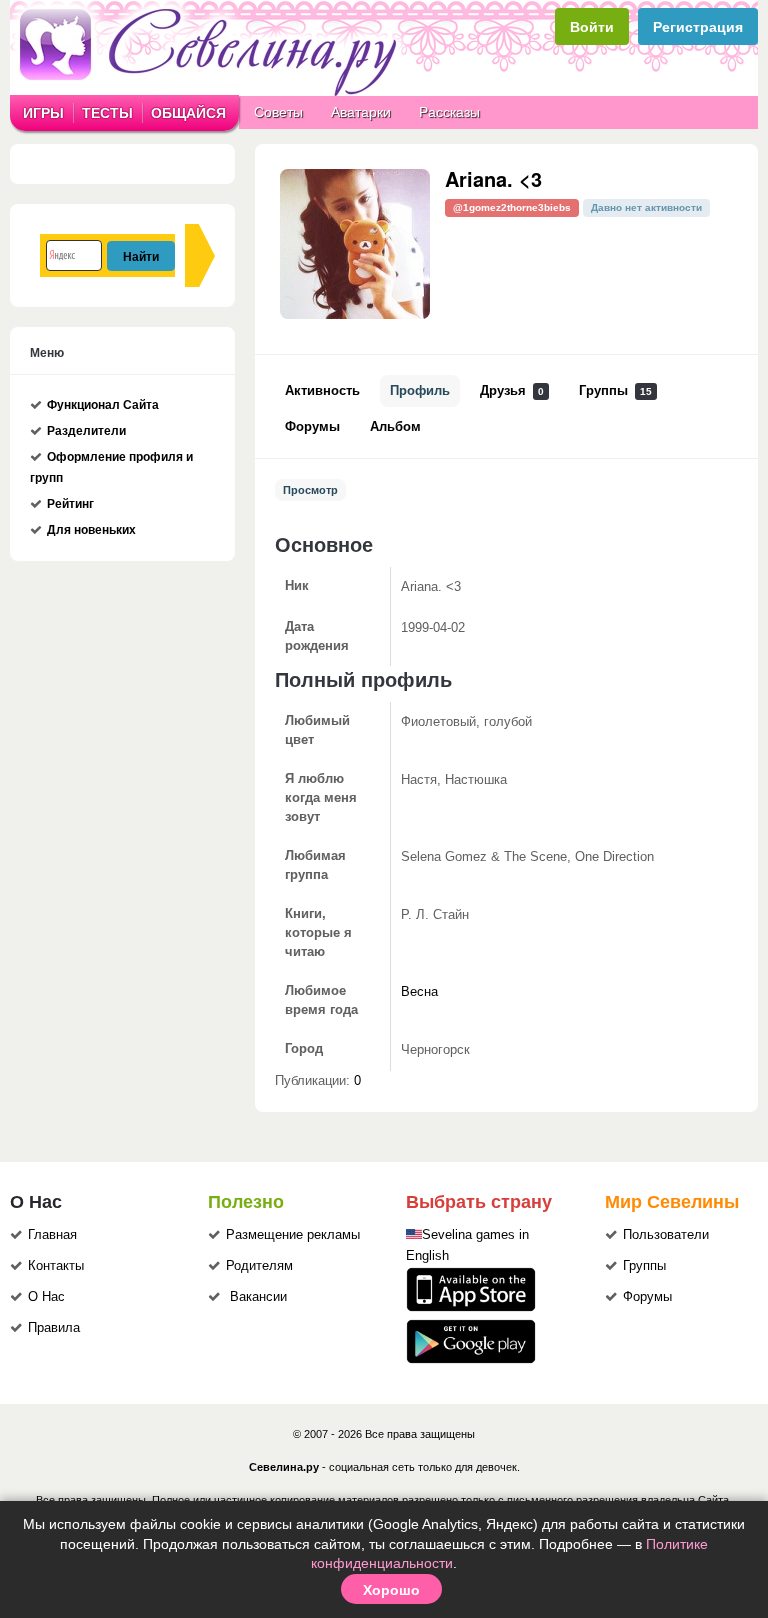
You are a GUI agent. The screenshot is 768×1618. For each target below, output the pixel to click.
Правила (54, 1328)
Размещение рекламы (293, 1235)
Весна (419, 992)
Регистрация (698, 26)
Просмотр (310, 490)
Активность (322, 391)
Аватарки (361, 112)
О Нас (46, 1297)
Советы (278, 112)
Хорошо (391, 1589)
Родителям (259, 1266)
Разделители (86, 431)
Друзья (512, 391)
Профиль (420, 391)
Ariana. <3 (493, 178)
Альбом (395, 427)
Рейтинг (70, 504)
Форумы (312, 427)
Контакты (56, 1266)
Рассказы (449, 112)
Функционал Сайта (103, 405)
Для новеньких (91, 530)
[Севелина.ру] (212, 92)
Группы (615, 391)
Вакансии (258, 1297)
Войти (592, 26)
